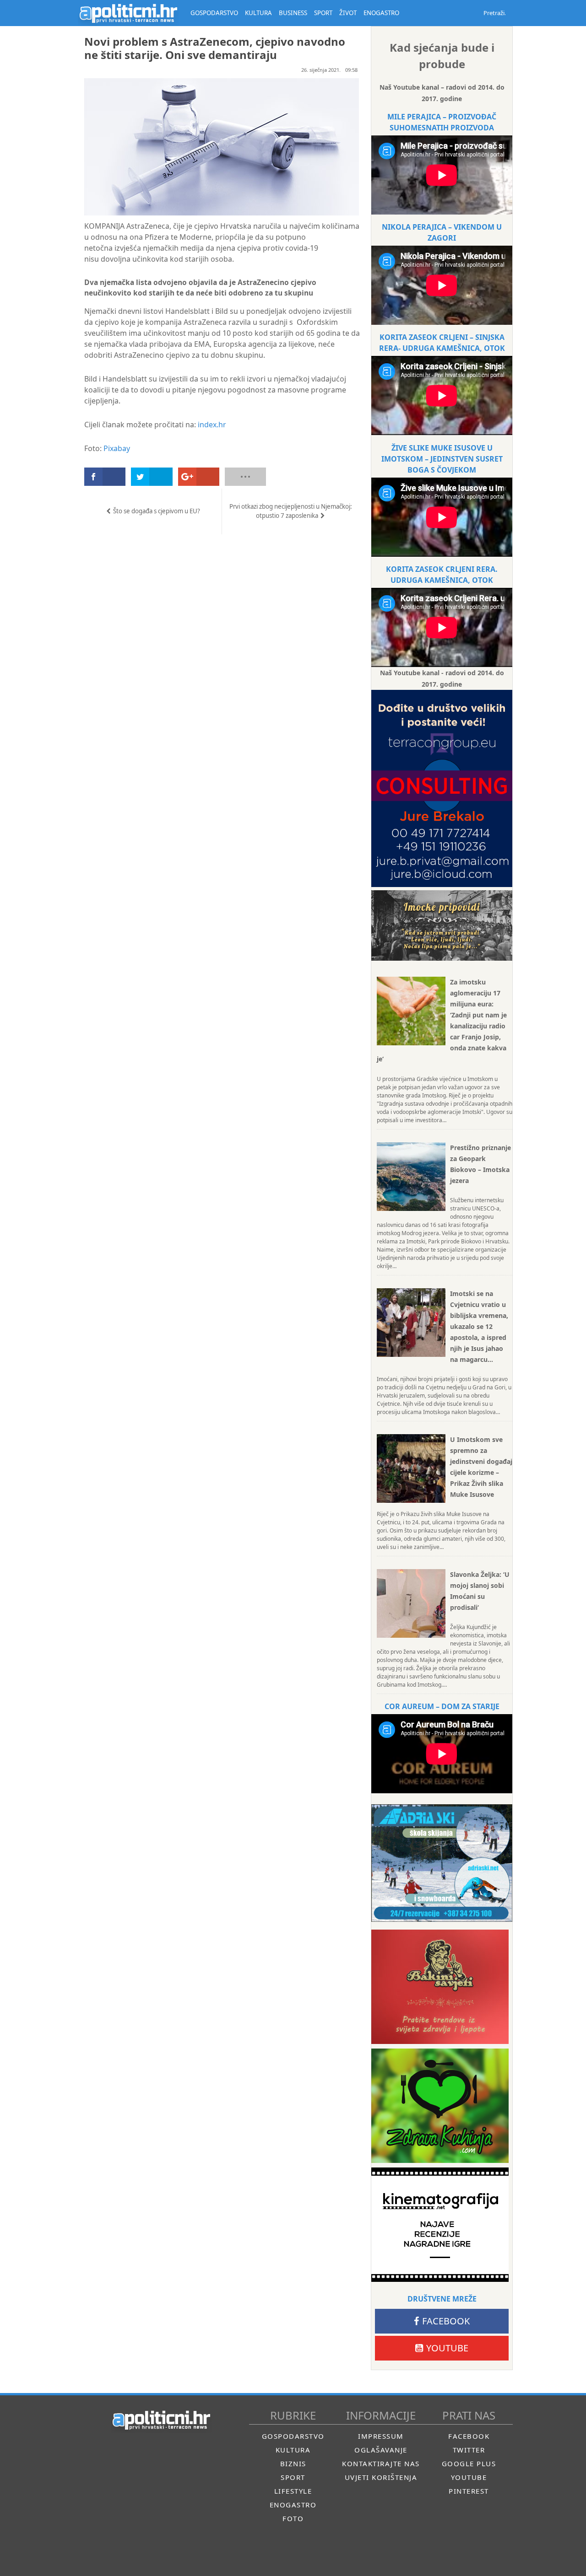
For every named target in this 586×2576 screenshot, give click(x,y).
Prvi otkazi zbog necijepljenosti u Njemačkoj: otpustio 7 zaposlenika (291, 511)
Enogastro (293, 2505)
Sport (293, 2477)
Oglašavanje (381, 2450)
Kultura (293, 2450)
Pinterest (469, 2491)
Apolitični (128, 13)
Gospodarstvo (293, 2436)
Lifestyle (293, 2491)
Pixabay (117, 448)
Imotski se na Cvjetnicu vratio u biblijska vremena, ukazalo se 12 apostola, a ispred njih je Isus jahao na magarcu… (479, 1326)
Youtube (447, 2348)
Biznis (293, 2463)
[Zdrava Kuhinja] (440, 2106)
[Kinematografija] (440, 2225)
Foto (293, 2518)
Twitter (469, 2450)
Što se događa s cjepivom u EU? (157, 511)
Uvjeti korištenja (381, 2477)
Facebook (446, 2321)
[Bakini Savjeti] (440, 1987)
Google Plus (469, 2463)
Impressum (381, 2436)
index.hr (212, 425)
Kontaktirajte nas (381, 2463)
